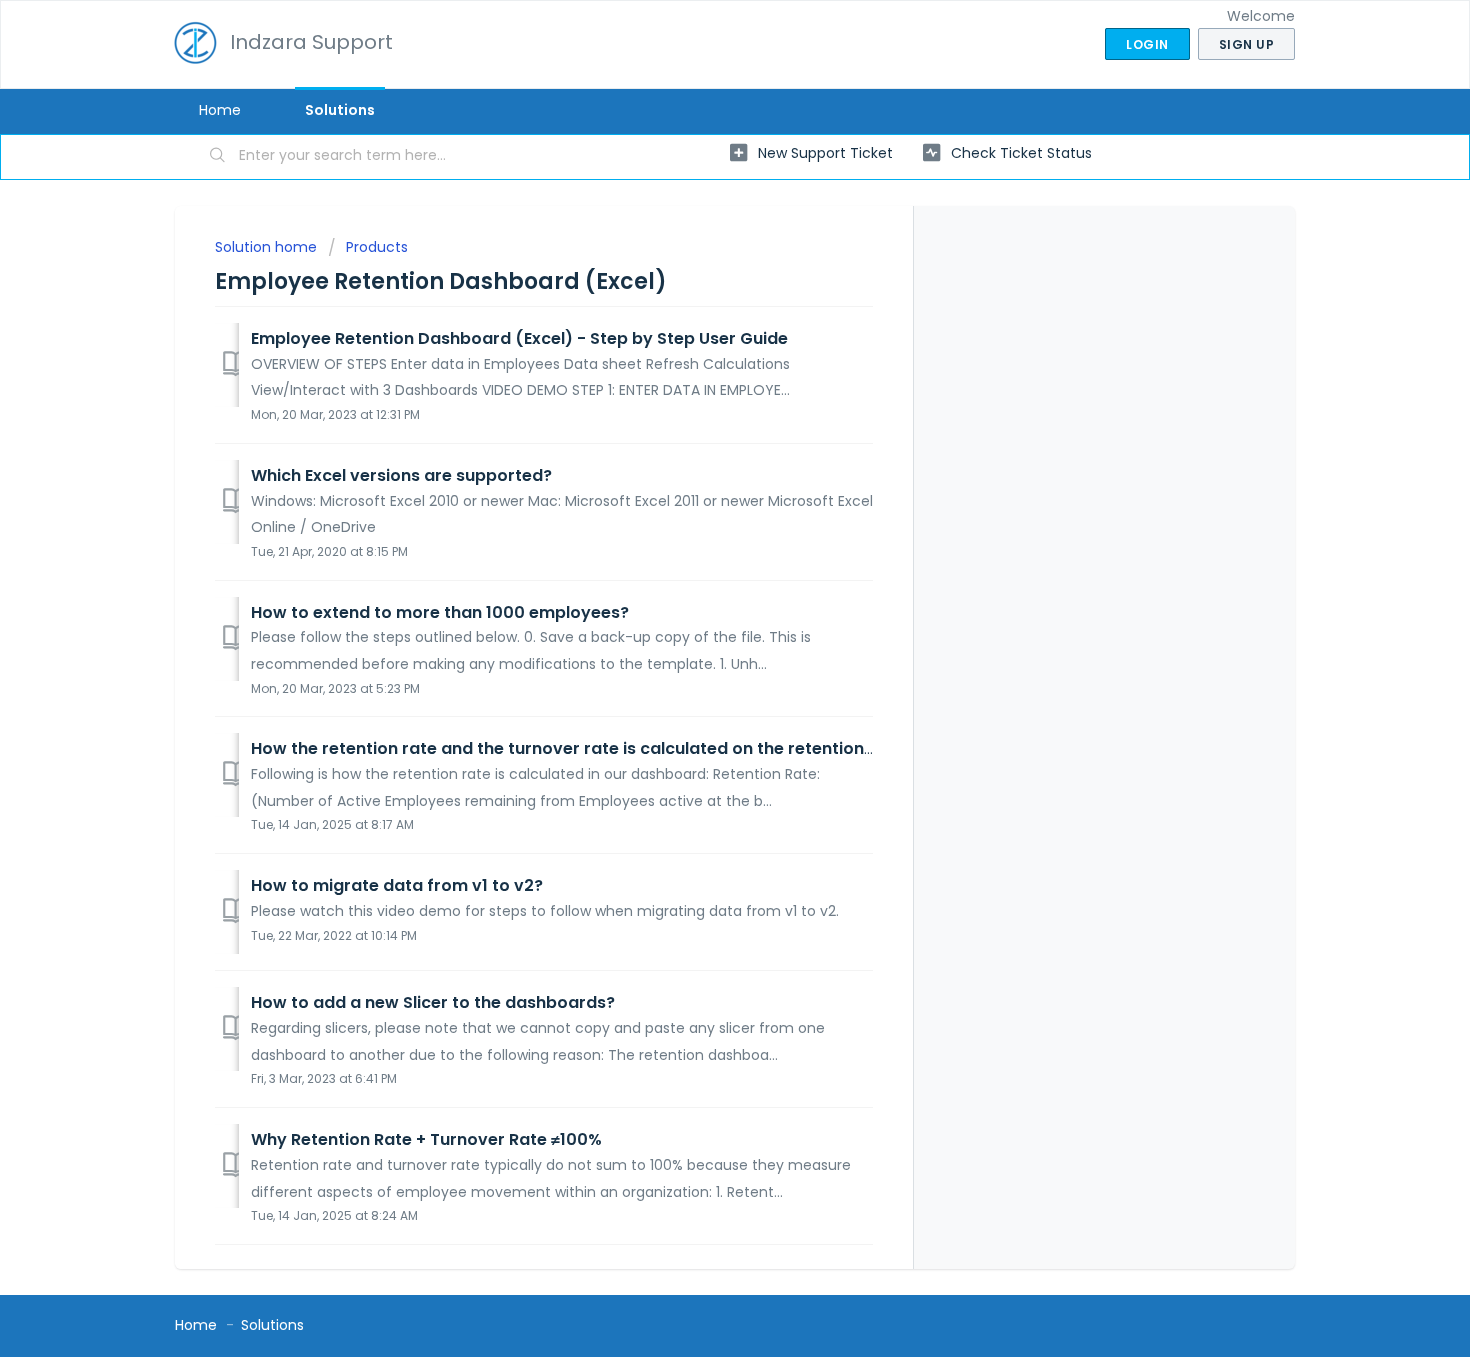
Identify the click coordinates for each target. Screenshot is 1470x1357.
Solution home (268, 247)
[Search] (218, 157)
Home (220, 110)
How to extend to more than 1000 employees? (440, 612)
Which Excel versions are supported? (401, 475)
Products (377, 247)
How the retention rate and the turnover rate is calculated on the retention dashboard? (610, 748)
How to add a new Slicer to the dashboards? (433, 1002)
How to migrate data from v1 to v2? (397, 885)
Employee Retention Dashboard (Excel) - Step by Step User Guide (519, 338)
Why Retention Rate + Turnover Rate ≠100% (426, 1139)
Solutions (340, 110)
